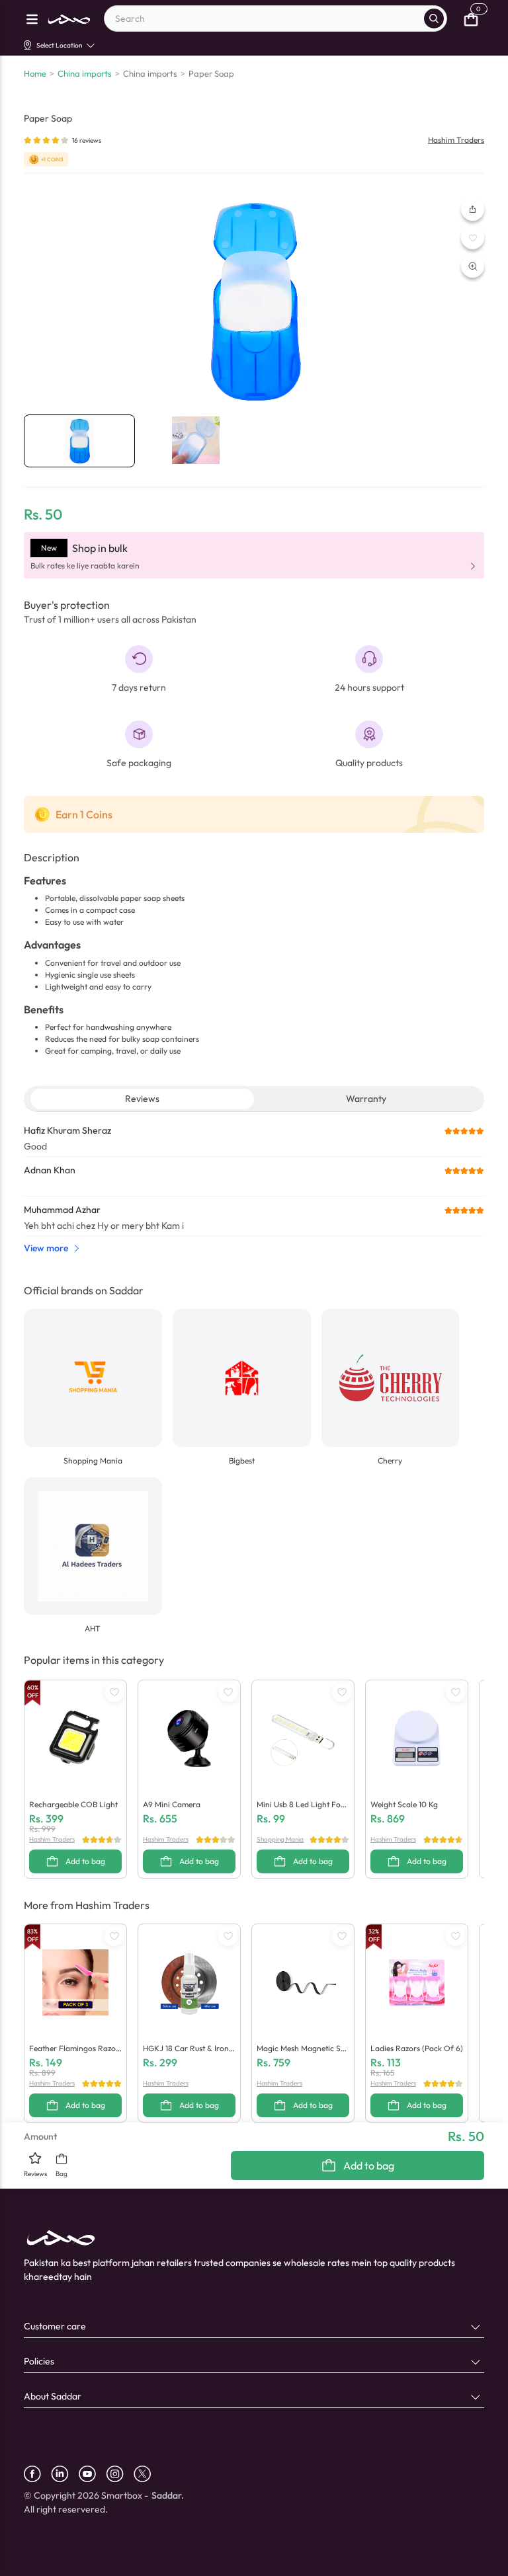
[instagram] (120, 2474)
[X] (147, 2474)
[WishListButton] (473, 238)
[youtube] (92, 2474)
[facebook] (37, 2474)
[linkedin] (65, 2474)
